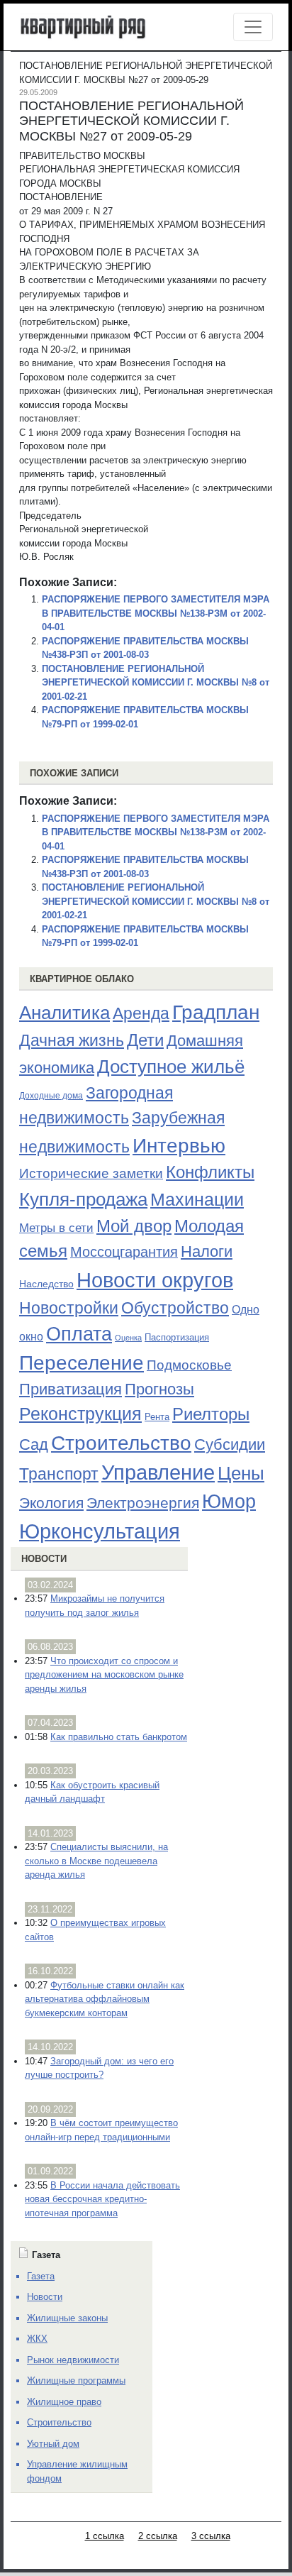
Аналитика (64, 1013)
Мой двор (134, 1226)
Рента (157, 1417)
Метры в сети (56, 1228)
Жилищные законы (67, 2318)
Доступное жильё (171, 1067)
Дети (145, 1040)
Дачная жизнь (72, 1040)
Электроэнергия (143, 1503)
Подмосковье (189, 1365)
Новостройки (69, 1308)
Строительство (121, 1443)
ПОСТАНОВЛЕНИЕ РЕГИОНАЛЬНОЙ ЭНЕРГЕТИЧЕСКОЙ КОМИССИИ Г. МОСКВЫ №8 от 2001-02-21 (156, 683)
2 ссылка (158, 2536)
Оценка (128, 1338)
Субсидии (230, 1444)
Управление (158, 1473)
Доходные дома (51, 1096)
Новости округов (155, 1280)
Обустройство (175, 1308)
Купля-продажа (83, 1199)
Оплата (79, 1334)
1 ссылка (105, 2536)
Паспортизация (177, 1337)
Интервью (179, 1145)
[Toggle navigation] (253, 27)
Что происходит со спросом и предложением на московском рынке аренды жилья (104, 1675)
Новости (44, 1559)
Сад (34, 1444)
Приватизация (71, 1389)
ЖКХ (37, 2339)
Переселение (82, 1363)
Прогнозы (159, 1389)
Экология (51, 1503)
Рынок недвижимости (73, 2360)
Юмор (229, 1502)
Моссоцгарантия (124, 1252)
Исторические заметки (91, 1173)
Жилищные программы (76, 2380)
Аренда (141, 1013)
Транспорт (59, 1474)
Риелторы (211, 1414)
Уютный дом (53, 2444)
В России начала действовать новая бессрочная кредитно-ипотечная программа (102, 2199)
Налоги (207, 1251)
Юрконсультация (100, 1531)
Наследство (46, 1284)
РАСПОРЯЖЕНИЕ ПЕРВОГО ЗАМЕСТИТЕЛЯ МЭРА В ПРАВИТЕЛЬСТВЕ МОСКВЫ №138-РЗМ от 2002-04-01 (156, 613)
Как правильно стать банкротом (119, 1737)
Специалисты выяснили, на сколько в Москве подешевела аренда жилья (96, 1861)
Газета (41, 2276)
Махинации (197, 1200)
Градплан (216, 1012)
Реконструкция (80, 1414)
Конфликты (210, 1172)
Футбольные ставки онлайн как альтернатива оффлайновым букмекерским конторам (105, 1999)
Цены (241, 1473)
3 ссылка (211, 2536)
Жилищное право (64, 2402)
